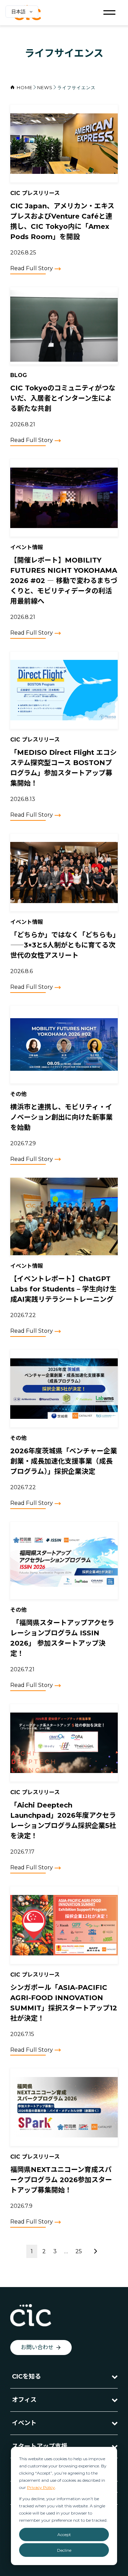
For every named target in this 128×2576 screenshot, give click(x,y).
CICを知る (26, 2377)
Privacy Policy (41, 2487)
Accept (64, 2535)
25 (79, 2251)
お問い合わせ (37, 2347)
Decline (64, 2550)
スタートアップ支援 (40, 2446)
